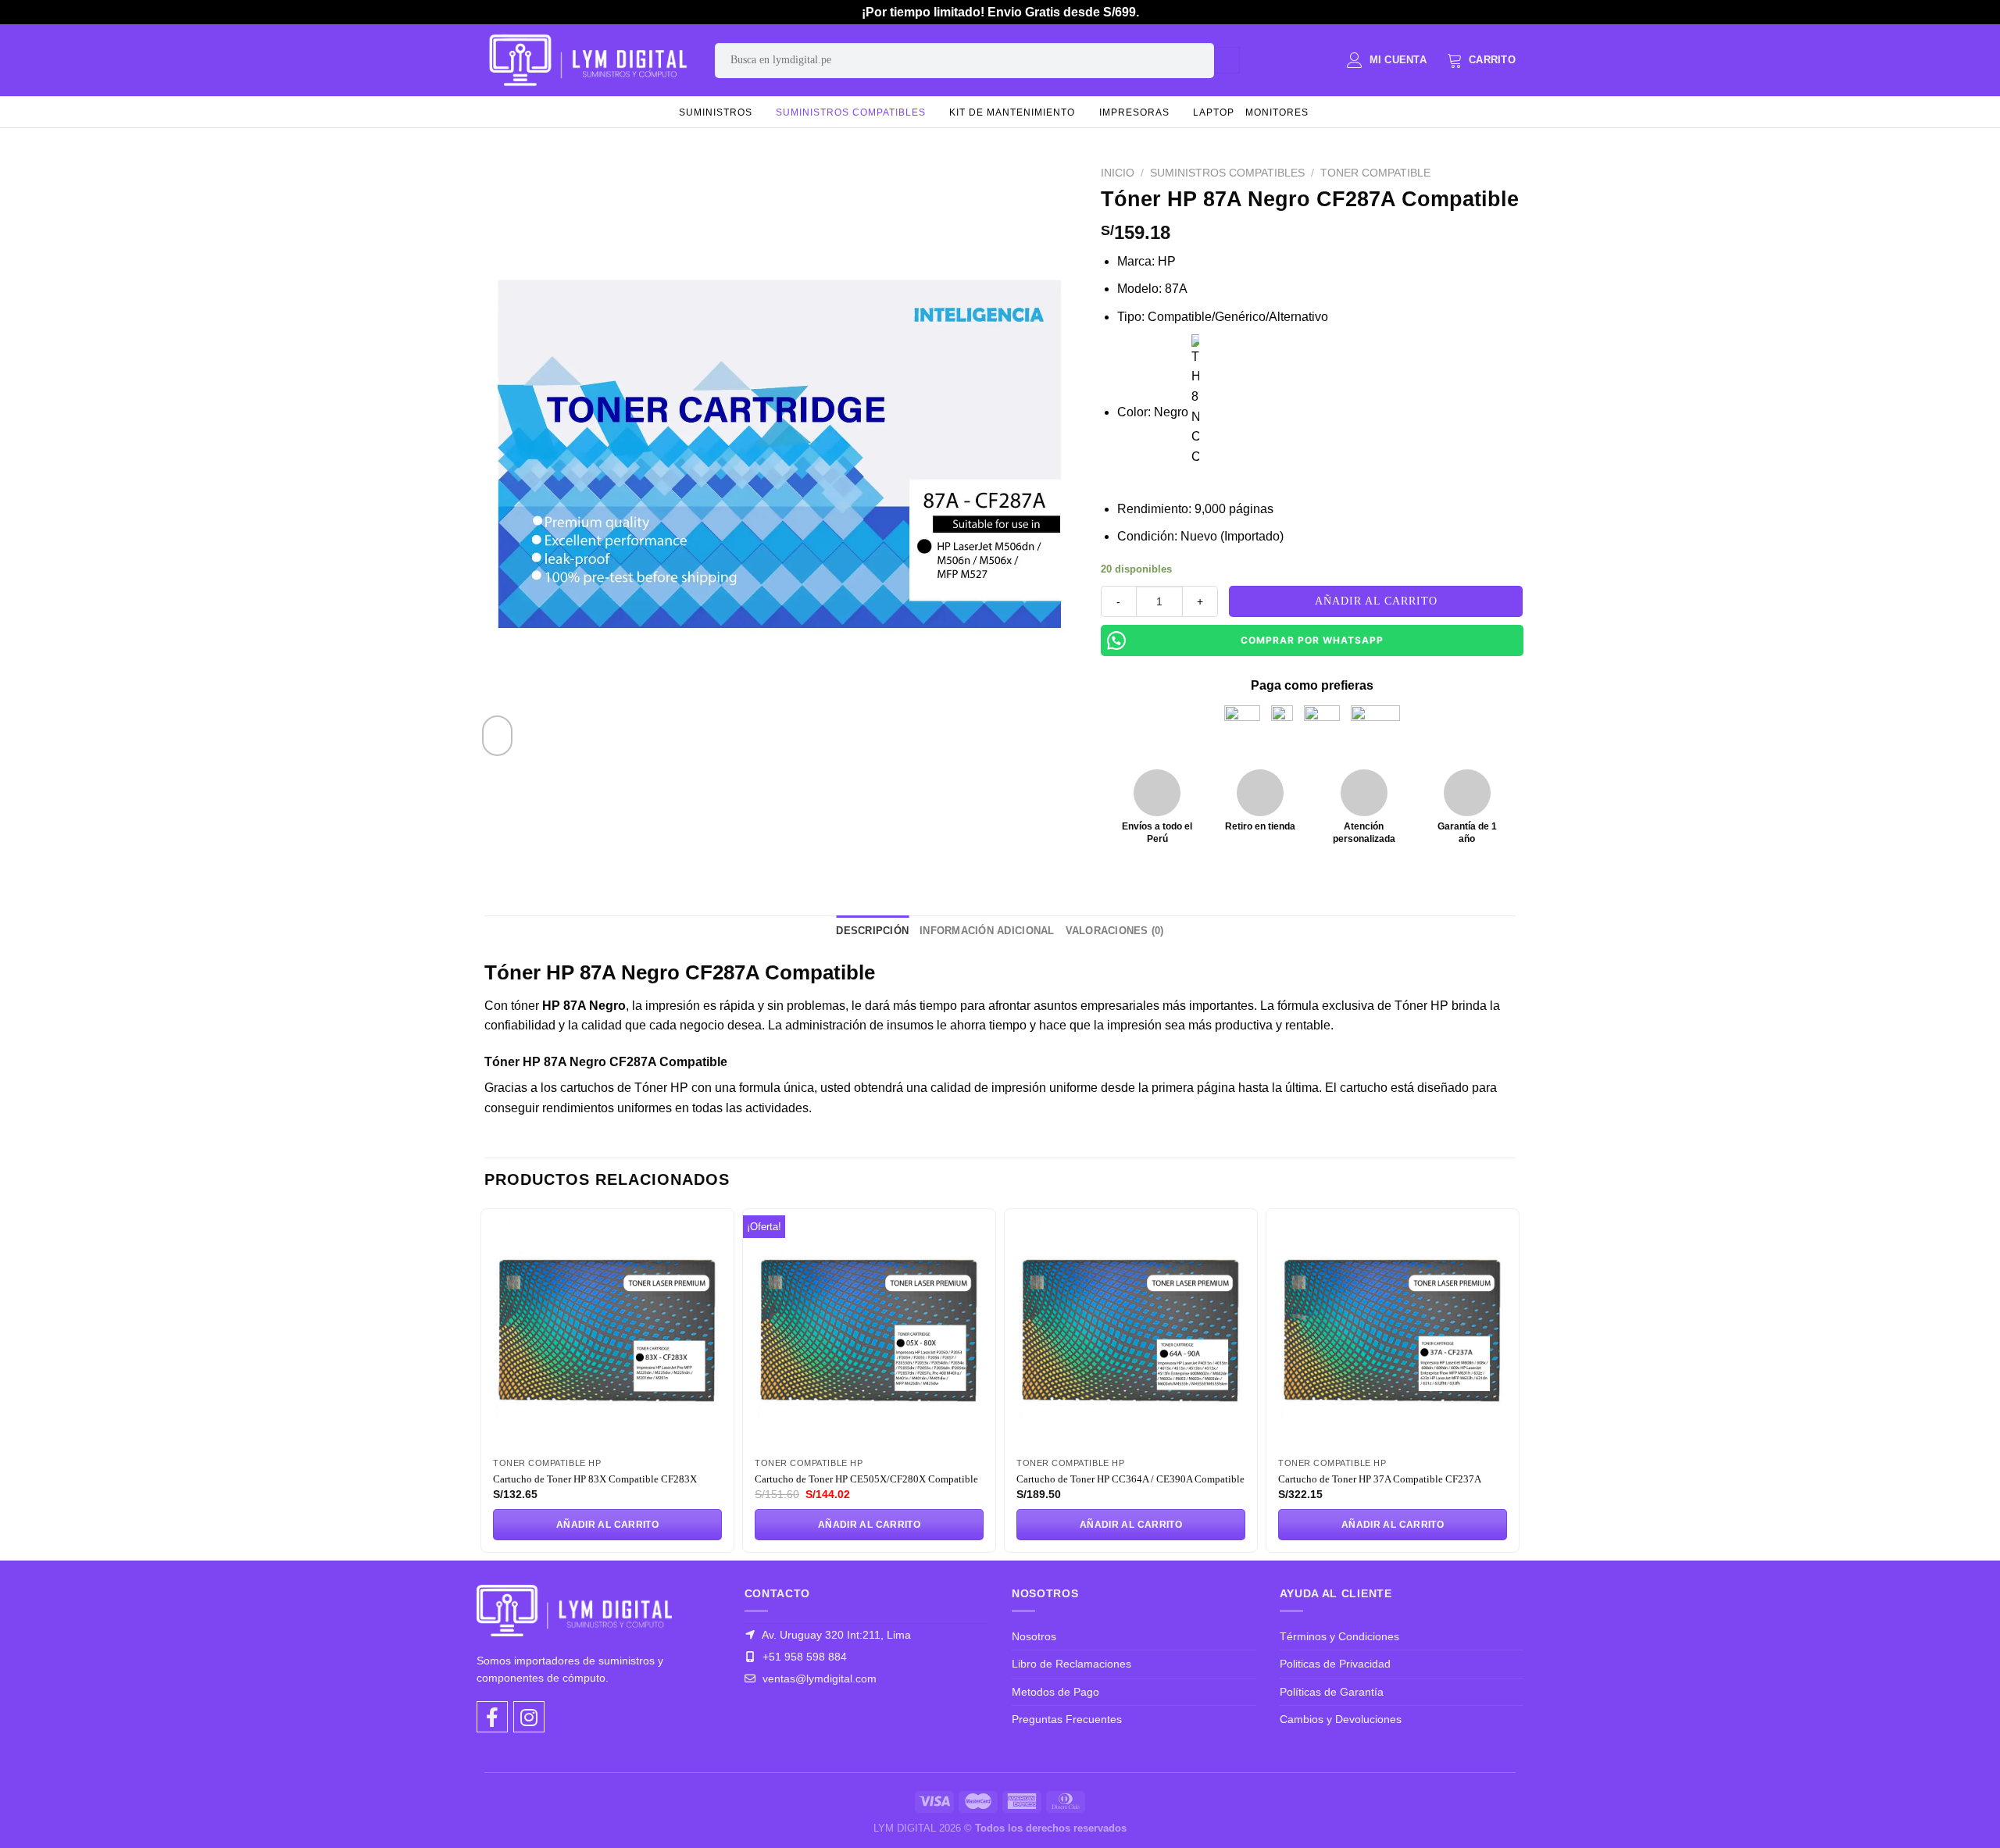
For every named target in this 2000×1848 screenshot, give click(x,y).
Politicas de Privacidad (1335, 1664)
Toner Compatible (1375, 173)
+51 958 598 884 (803, 1657)
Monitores (1277, 112)
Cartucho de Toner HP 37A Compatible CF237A (1380, 1479)
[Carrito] (1481, 60)
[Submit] (1227, 60)
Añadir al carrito (1376, 601)
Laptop (1214, 112)
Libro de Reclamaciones (1071, 1664)
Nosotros (1034, 1636)
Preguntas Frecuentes (1067, 1719)
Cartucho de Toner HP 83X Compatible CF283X (595, 1479)
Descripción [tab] (872, 931)
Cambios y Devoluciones (1341, 1719)
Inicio (1118, 173)
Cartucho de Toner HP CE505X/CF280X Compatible (866, 1479)
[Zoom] (497, 736)
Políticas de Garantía (1332, 1692)
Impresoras (1134, 112)
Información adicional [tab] (987, 931)
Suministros (716, 112)
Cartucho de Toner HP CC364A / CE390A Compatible (1130, 1479)
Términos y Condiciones (1339, 1636)
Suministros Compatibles (851, 112)
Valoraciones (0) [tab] (1115, 931)
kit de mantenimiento (1012, 112)
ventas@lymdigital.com (818, 1679)
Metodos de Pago (1055, 1692)
